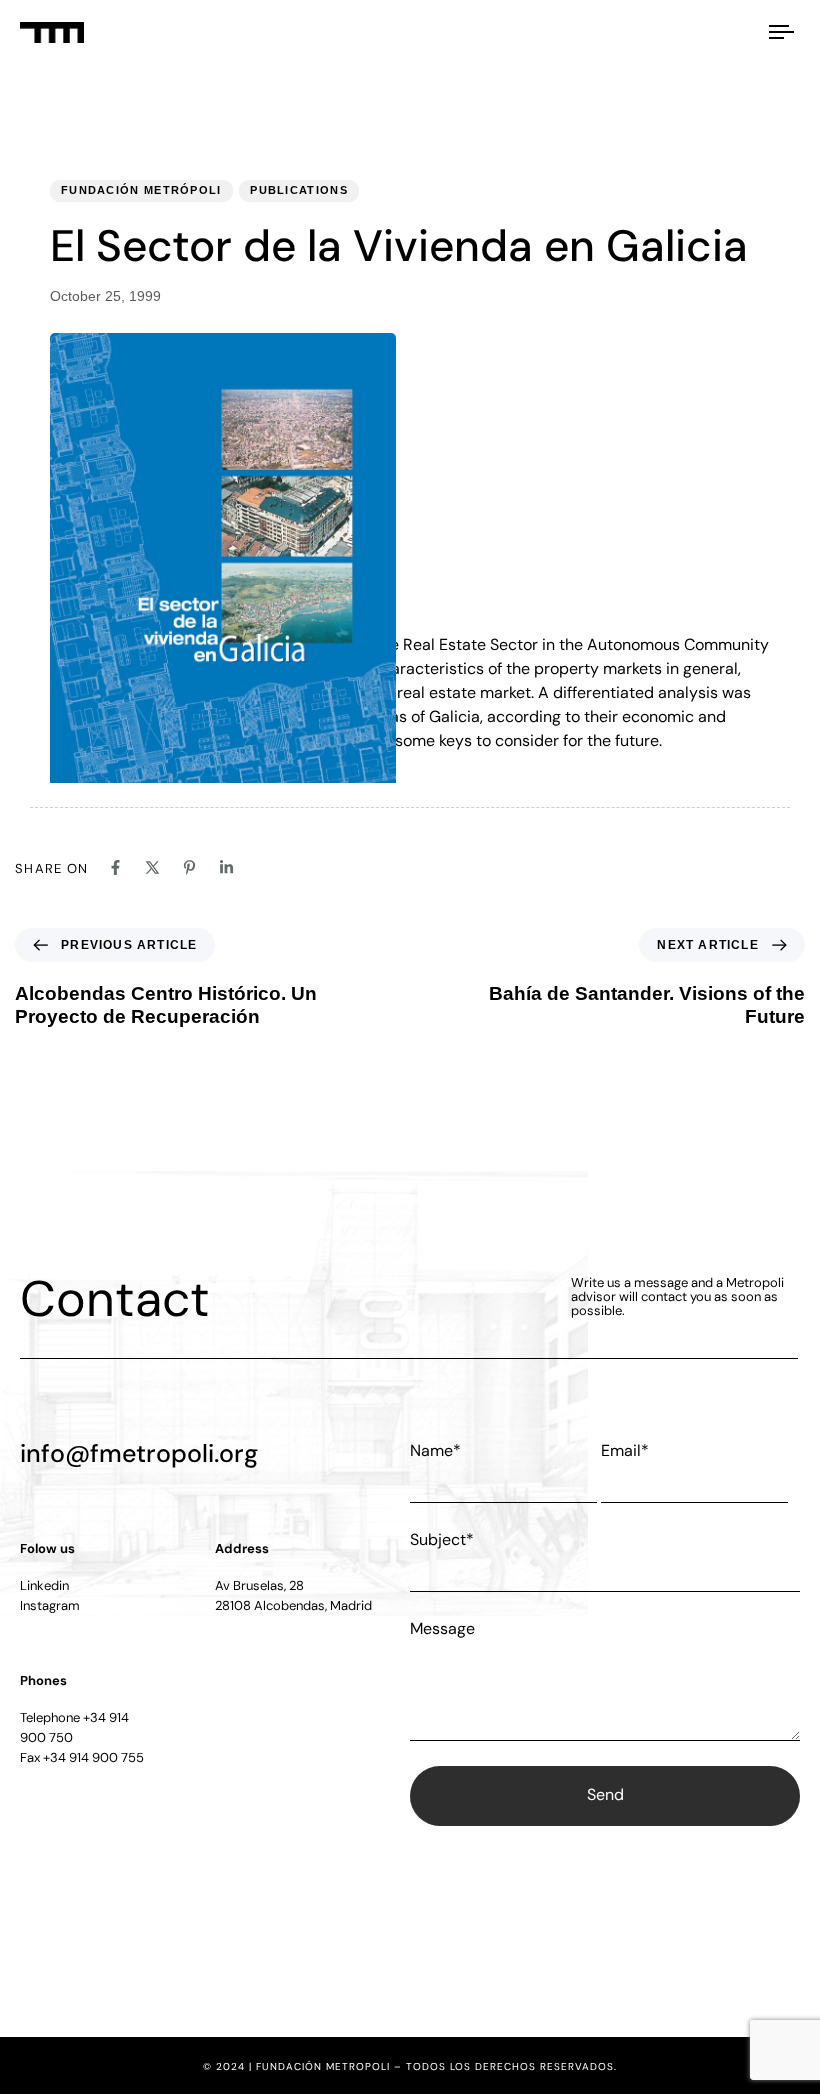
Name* (435, 1450)
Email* (625, 1450)
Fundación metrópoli (141, 190)
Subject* (442, 1539)
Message (442, 1628)
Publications (299, 190)
